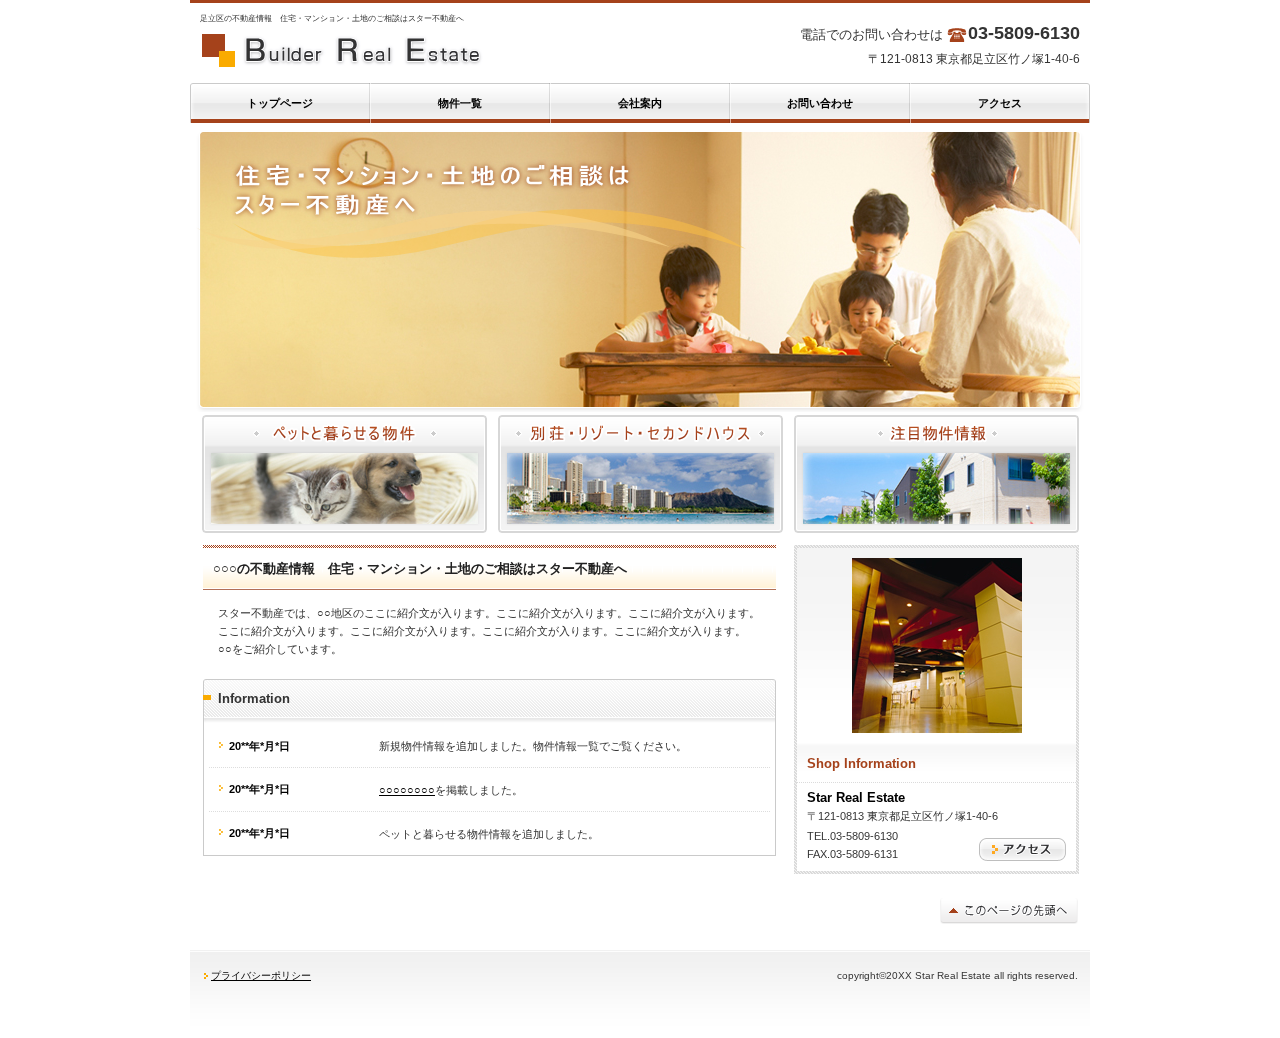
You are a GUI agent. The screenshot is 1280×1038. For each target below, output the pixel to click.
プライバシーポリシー (261, 975)
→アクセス (1022, 849)
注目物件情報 (936, 474)
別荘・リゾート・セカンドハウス (640, 474)
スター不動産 (390, 50)
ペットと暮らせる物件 (344, 474)
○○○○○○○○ (407, 790)
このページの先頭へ (1009, 910)
